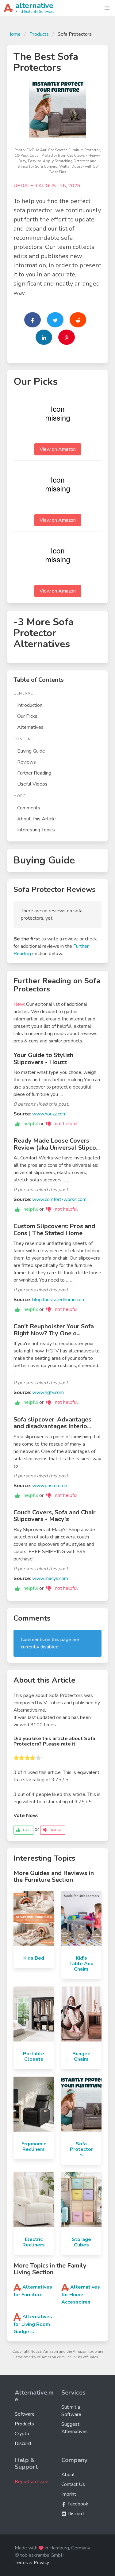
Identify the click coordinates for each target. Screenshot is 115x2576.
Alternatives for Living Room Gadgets (33, 2324)
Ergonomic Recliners (34, 2147)
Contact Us (73, 2484)
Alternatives (30, 727)
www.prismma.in (50, 1486)
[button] (107, 8)
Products (39, 34)
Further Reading (34, 773)
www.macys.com (50, 1578)
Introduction (30, 705)
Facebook (77, 2504)
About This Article (36, 819)
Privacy (41, 2563)
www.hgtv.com (48, 1392)
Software (25, 2414)
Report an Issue (32, 2482)
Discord (23, 2443)
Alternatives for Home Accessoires (81, 2295)
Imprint (69, 2494)
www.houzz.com (49, 1114)
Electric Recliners (34, 2242)
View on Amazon (58, 449)
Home (14, 34)
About (68, 2475)
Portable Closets (34, 2056)
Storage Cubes (81, 2242)
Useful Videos (32, 784)
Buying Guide (31, 751)
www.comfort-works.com (59, 1199)
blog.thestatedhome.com (59, 1300)
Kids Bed (34, 1958)
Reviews (27, 762)
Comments (29, 808)
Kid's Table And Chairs (81, 1964)
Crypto (22, 2434)
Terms (21, 2563)
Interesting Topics (36, 830)
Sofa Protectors (81, 2149)
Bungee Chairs (81, 2056)
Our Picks (27, 716)
